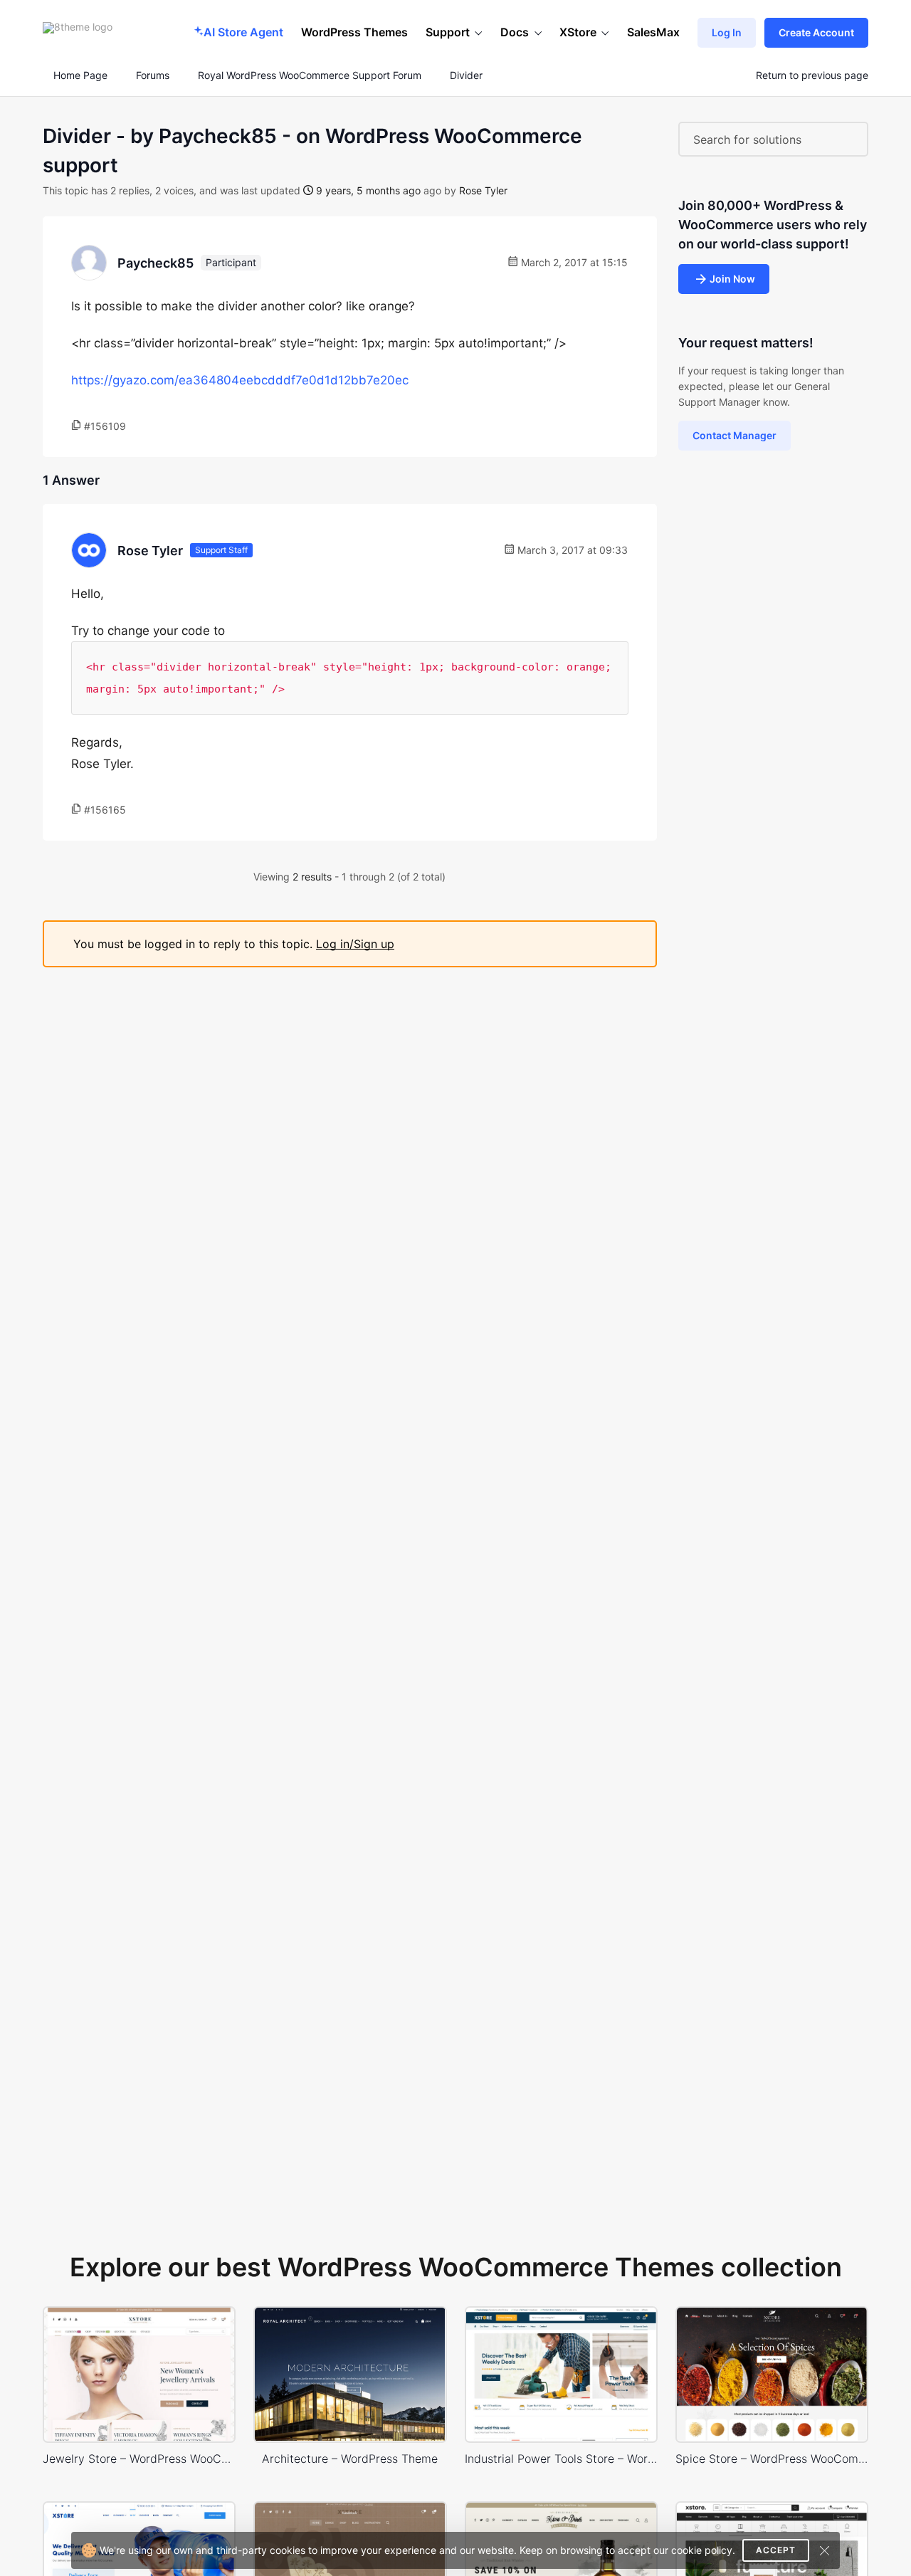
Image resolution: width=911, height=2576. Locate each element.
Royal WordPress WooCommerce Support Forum (310, 75)
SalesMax (653, 32)
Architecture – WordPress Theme (350, 2459)
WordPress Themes (354, 32)
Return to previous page (812, 75)
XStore (578, 32)
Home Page (79, 75)
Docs (515, 32)
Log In (727, 32)
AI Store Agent (243, 32)
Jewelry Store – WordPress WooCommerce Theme (139, 2459)
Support (448, 32)
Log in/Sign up (355, 944)
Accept (776, 2550)
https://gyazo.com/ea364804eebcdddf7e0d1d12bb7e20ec (240, 380)
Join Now (732, 279)
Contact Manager (734, 435)
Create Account (816, 32)
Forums (153, 75)
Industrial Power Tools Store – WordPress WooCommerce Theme (561, 2459)
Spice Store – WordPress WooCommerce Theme (772, 2459)
